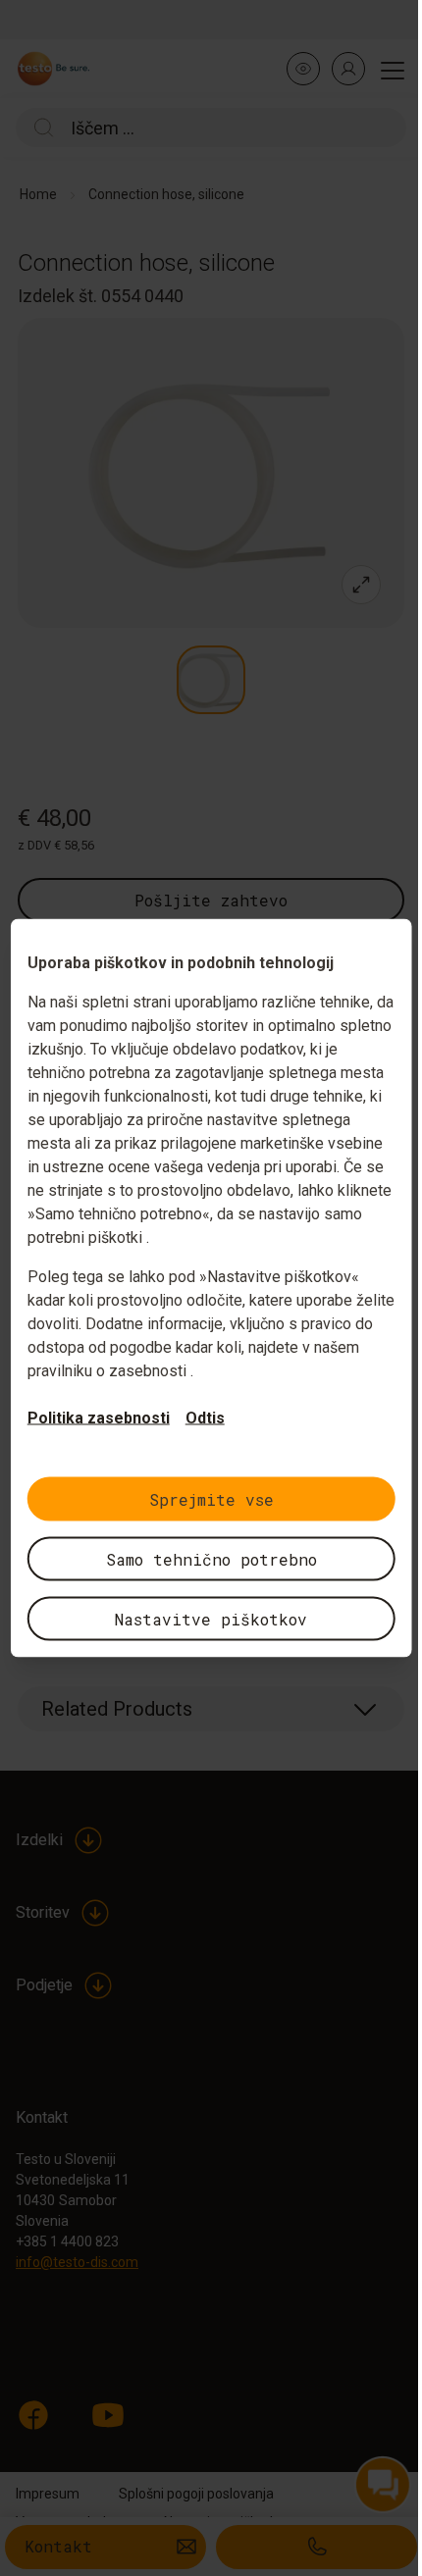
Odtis (205, 1418)
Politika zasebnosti (99, 1418)
